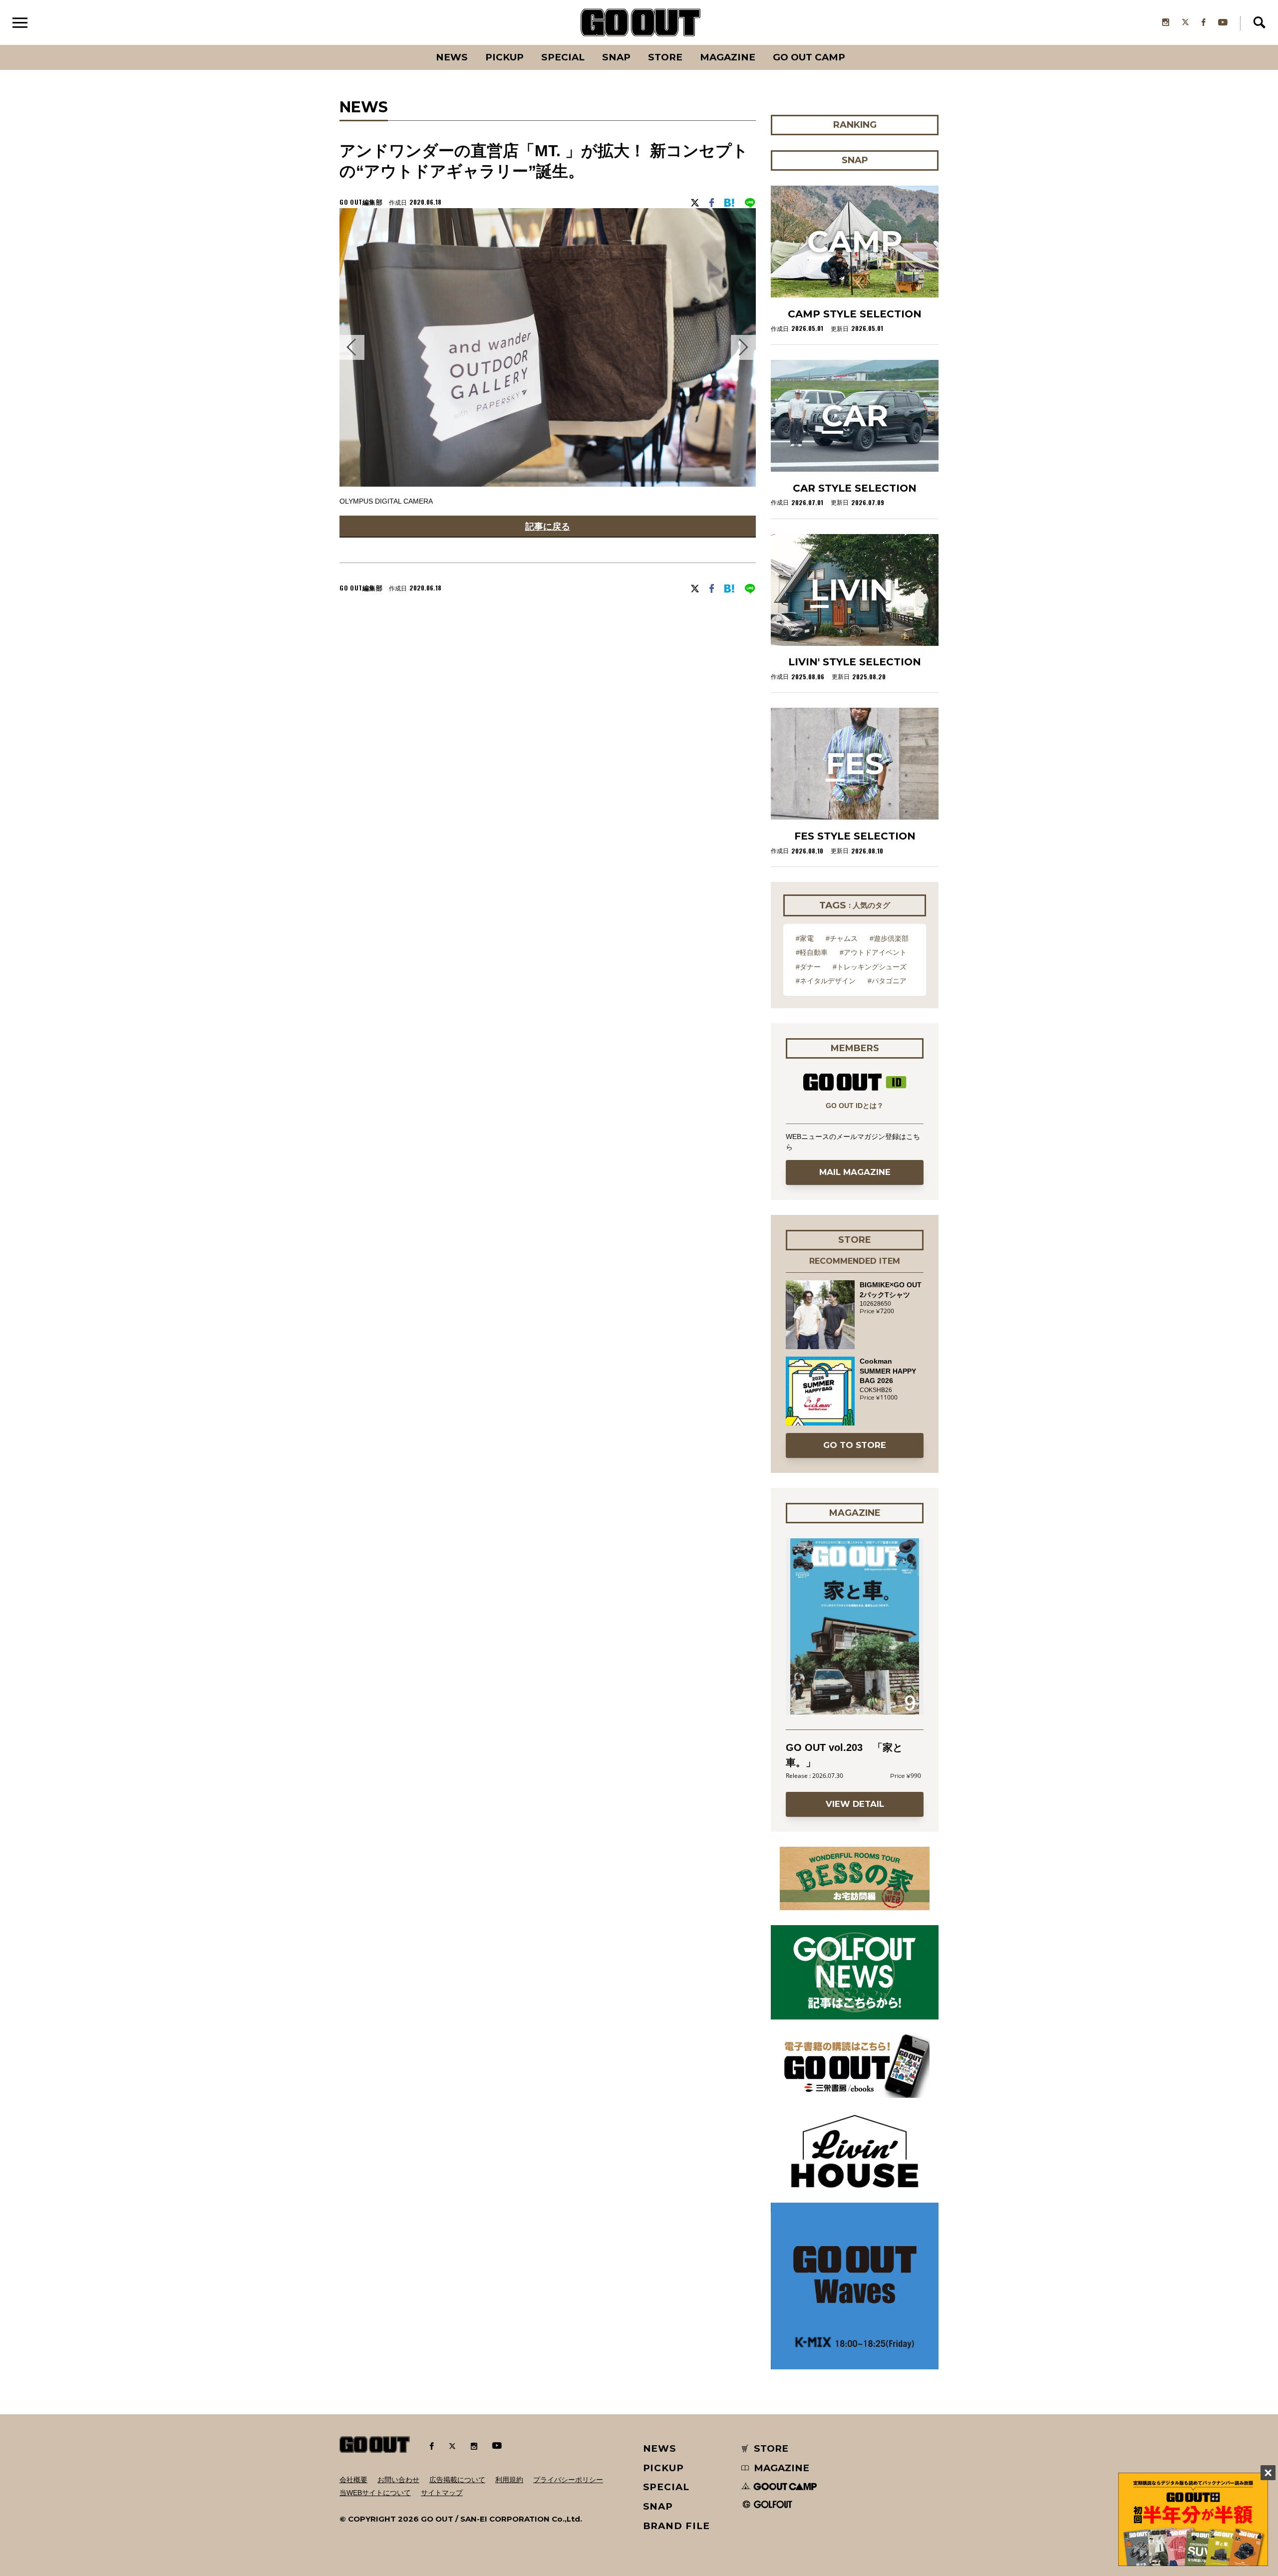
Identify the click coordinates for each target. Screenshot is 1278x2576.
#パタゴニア (887, 981)
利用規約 (509, 2480)
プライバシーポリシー (568, 2480)
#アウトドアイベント (873, 952)
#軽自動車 (812, 952)
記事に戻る (548, 526)
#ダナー (808, 967)
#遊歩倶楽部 (889, 938)
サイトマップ (442, 2493)
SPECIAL (563, 57)
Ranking (854, 45)
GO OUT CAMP (809, 57)
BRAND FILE (676, 2526)
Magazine (728, 57)
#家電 (805, 938)
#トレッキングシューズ (870, 967)
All (415, 45)
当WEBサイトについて (375, 2493)
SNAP (616, 57)
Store (665, 57)
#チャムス (842, 938)
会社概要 (353, 2480)
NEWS (660, 2448)
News (452, 57)
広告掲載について (457, 2480)
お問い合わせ (398, 2480)
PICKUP (504, 57)
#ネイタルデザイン (826, 981)
